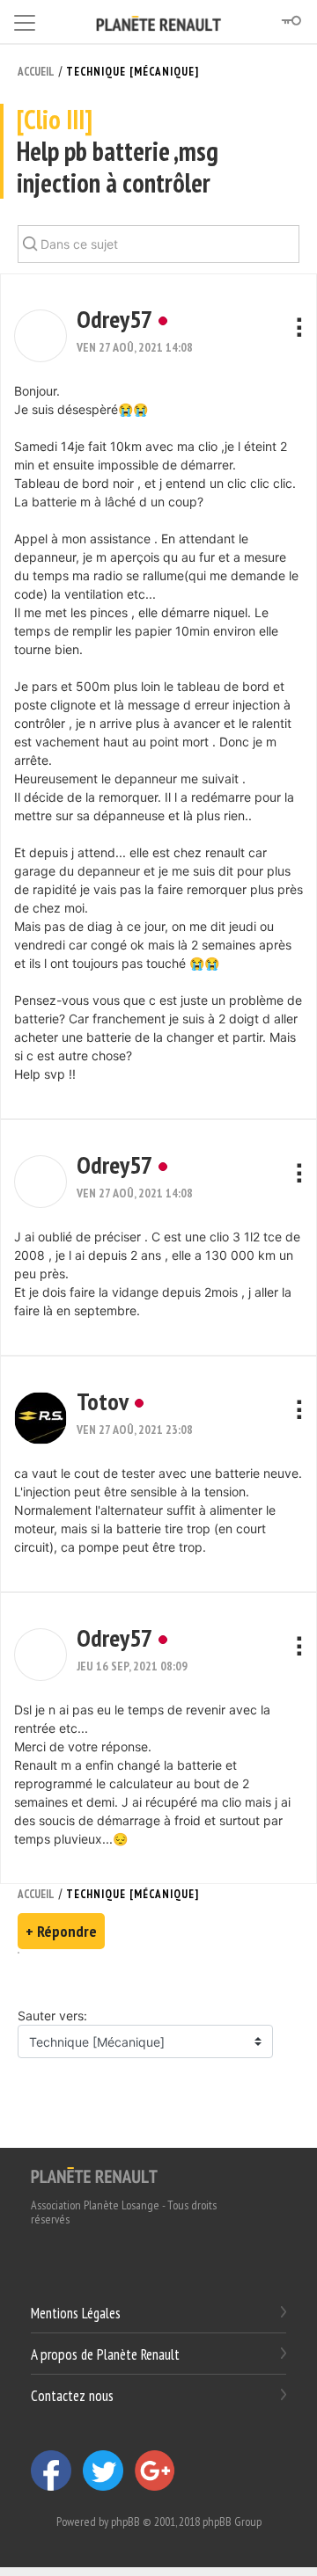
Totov (103, 1401)
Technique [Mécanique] (133, 72)
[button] (41, 336)
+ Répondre (61, 1931)
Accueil (36, 72)
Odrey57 (114, 319)
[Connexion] (291, 21)
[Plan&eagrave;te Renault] (94, 2174)
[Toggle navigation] (25, 20)
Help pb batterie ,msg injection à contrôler (118, 152)
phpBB (125, 2521)
